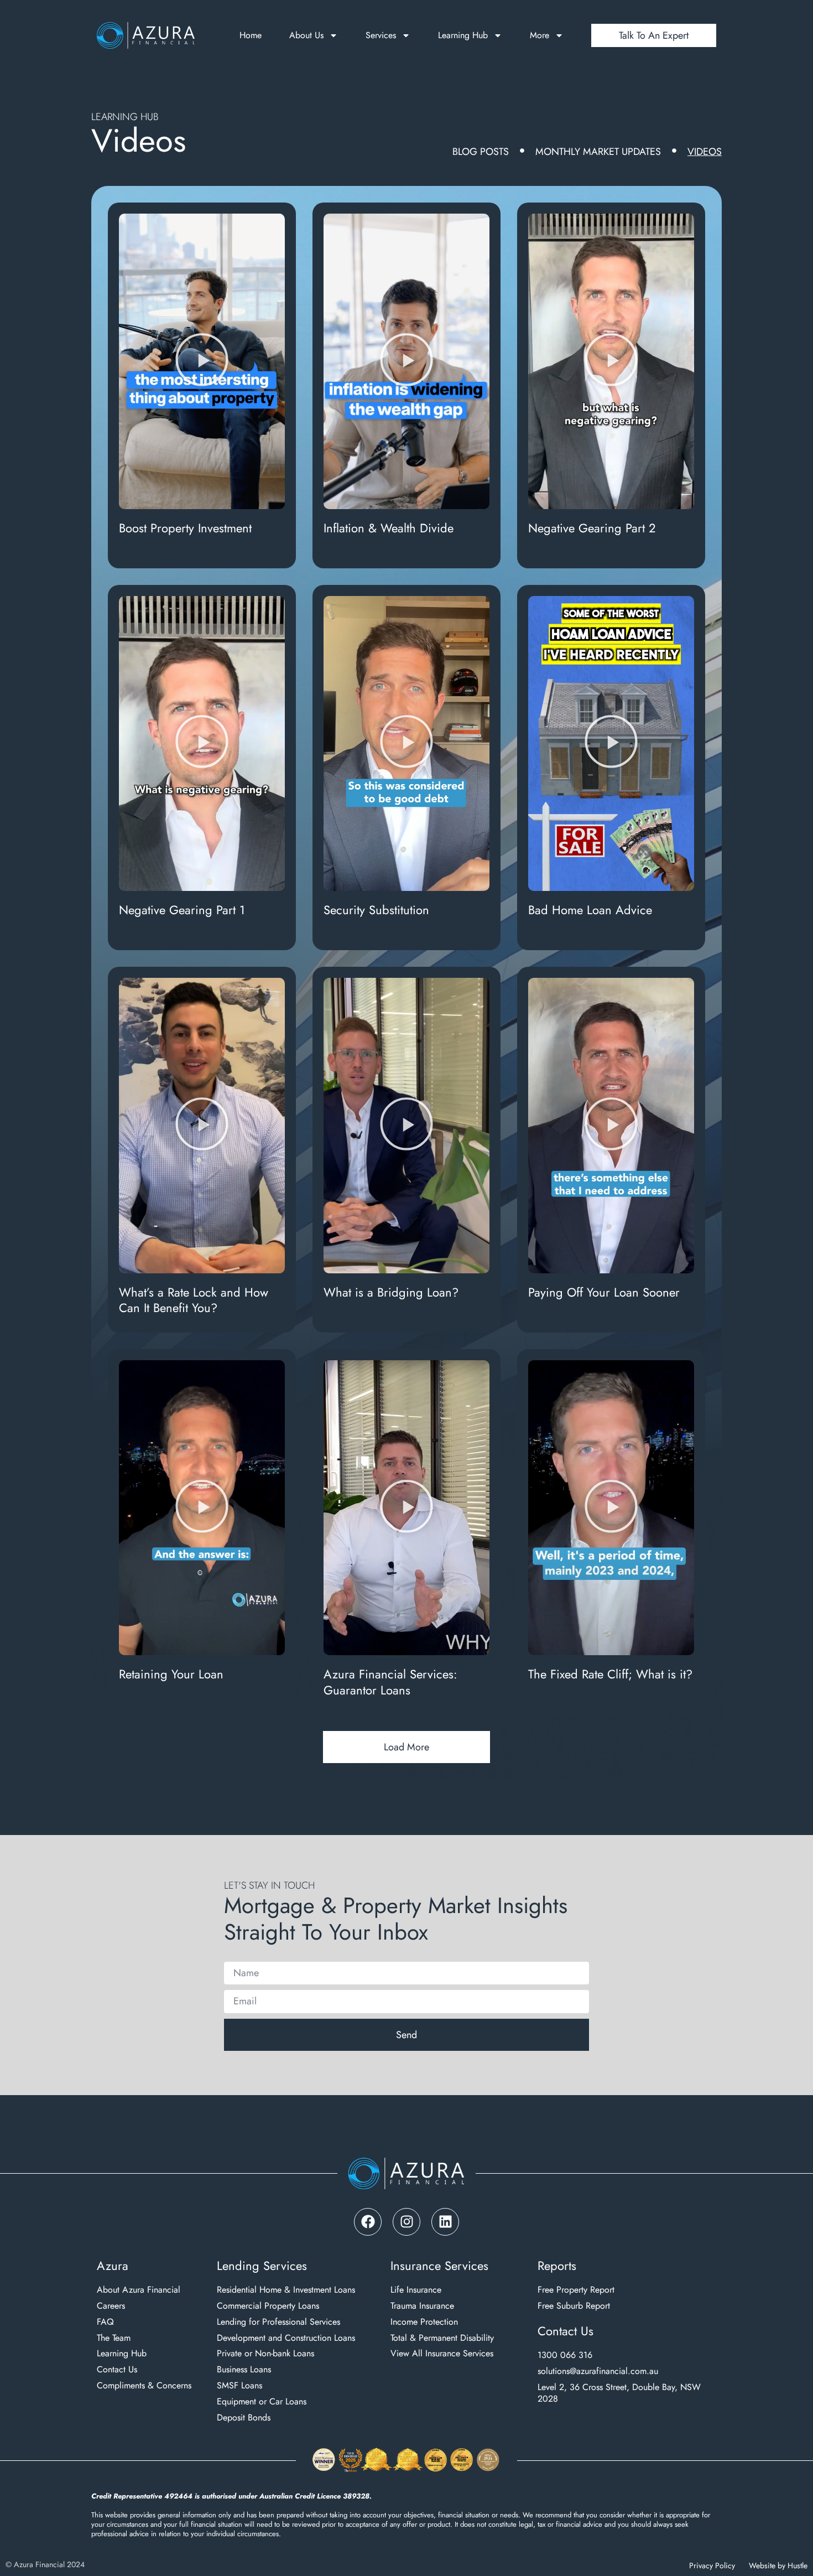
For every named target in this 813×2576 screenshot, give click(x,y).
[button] (202, 362)
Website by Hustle (778, 2565)
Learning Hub (463, 35)
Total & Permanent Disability (442, 2338)
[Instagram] (406, 2222)
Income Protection (424, 2322)
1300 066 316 (565, 2355)
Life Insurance (416, 2290)
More (540, 35)
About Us (306, 35)
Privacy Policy (712, 2565)
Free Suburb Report (574, 2306)
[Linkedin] (445, 2222)
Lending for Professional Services (278, 2322)
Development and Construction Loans (286, 2338)
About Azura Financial (139, 2290)
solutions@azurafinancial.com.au (598, 2372)
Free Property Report (576, 2290)
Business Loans (244, 2370)
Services (381, 35)
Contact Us (117, 2370)
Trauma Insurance (422, 2306)
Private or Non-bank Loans (265, 2354)
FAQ (105, 2322)
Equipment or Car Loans (262, 2402)
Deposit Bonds (244, 2418)
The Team (114, 2338)
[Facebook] (368, 2222)
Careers (111, 2306)
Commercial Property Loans (268, 2306)
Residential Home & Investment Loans (286, 2290)
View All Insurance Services (442, 2354)
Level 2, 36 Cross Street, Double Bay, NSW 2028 (619, 2393)
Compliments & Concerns (144, 2386)
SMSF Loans (239, 2386)
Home (251, 35)
